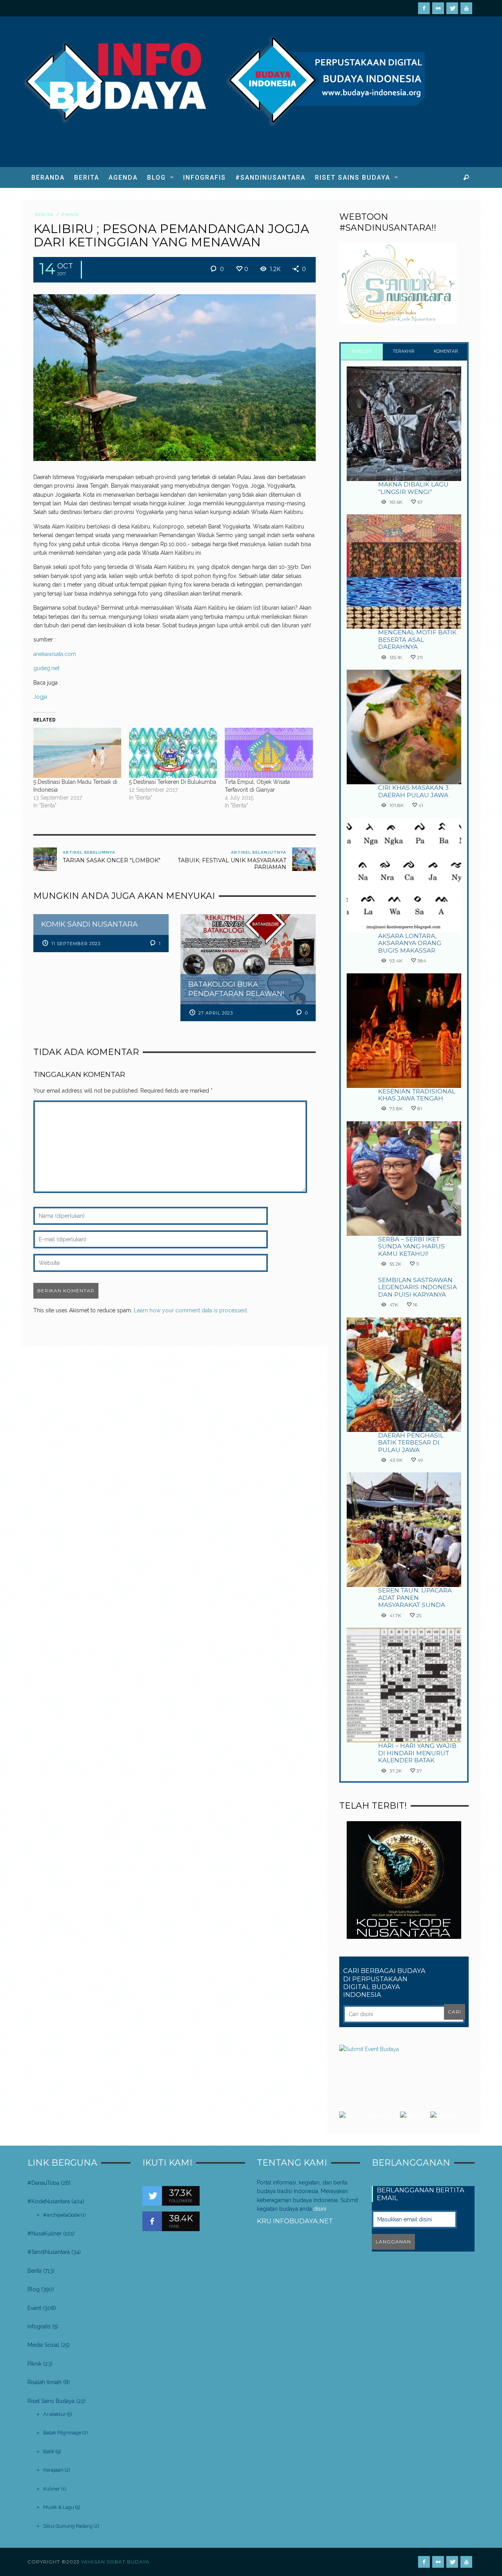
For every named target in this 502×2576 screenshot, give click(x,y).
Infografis (39, 2326)
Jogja (40, 697)
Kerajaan (53, 2470)
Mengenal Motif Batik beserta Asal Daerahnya (417, 639)
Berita (44, 215)
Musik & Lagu (59, 2507)
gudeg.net (46, 668)
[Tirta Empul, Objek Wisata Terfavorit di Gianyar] (269, 753)
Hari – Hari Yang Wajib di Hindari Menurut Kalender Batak (417, 1753)
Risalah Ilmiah (45, 2382)
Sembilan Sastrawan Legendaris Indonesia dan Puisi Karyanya (417, 1287)
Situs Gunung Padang (68, 2526)
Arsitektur (55, 2414)
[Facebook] (424, 8)
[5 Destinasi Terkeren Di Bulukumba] (173, 753)
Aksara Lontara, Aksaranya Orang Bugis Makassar (410, 943)
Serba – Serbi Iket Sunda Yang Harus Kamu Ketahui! (411, 1246)
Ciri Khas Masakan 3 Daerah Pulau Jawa (413, 791)
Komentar (446, 351)
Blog (34, 2289)
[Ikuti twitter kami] (152, 2196)
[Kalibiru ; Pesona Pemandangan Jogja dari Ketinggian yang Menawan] (175, 377)
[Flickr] (438, 8)
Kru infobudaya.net (295, 2221)
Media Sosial (43, 2345)
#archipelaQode (61, 2215)
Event (34, 2308)
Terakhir (404, 351)
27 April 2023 (216, 1013)
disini (320, 2209)
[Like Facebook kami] (152, 2221)
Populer (362, 351)
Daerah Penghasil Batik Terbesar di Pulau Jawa (411, 1443)
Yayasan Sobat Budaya (115, 2562)
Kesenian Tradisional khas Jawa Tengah (417, 1095)
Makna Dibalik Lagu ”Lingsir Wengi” (413, 488)
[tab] (362, 352)
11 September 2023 (76, 944)
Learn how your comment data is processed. (191, 1310)
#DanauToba (43, 2183)
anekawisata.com (55, 654)
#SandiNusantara (49, 2252)
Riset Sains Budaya (51, 2401)
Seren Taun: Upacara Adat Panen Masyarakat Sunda (415, 1598)
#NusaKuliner (45, 2234)
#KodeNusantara (49, 2201)
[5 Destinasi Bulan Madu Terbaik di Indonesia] (77, 753)
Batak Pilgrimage (62, 2433)
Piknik (70, 215)
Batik (49, 2451)
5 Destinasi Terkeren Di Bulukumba (173, 782)
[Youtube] (466, 8)
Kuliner (52, 2489)
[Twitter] (452, 8)
